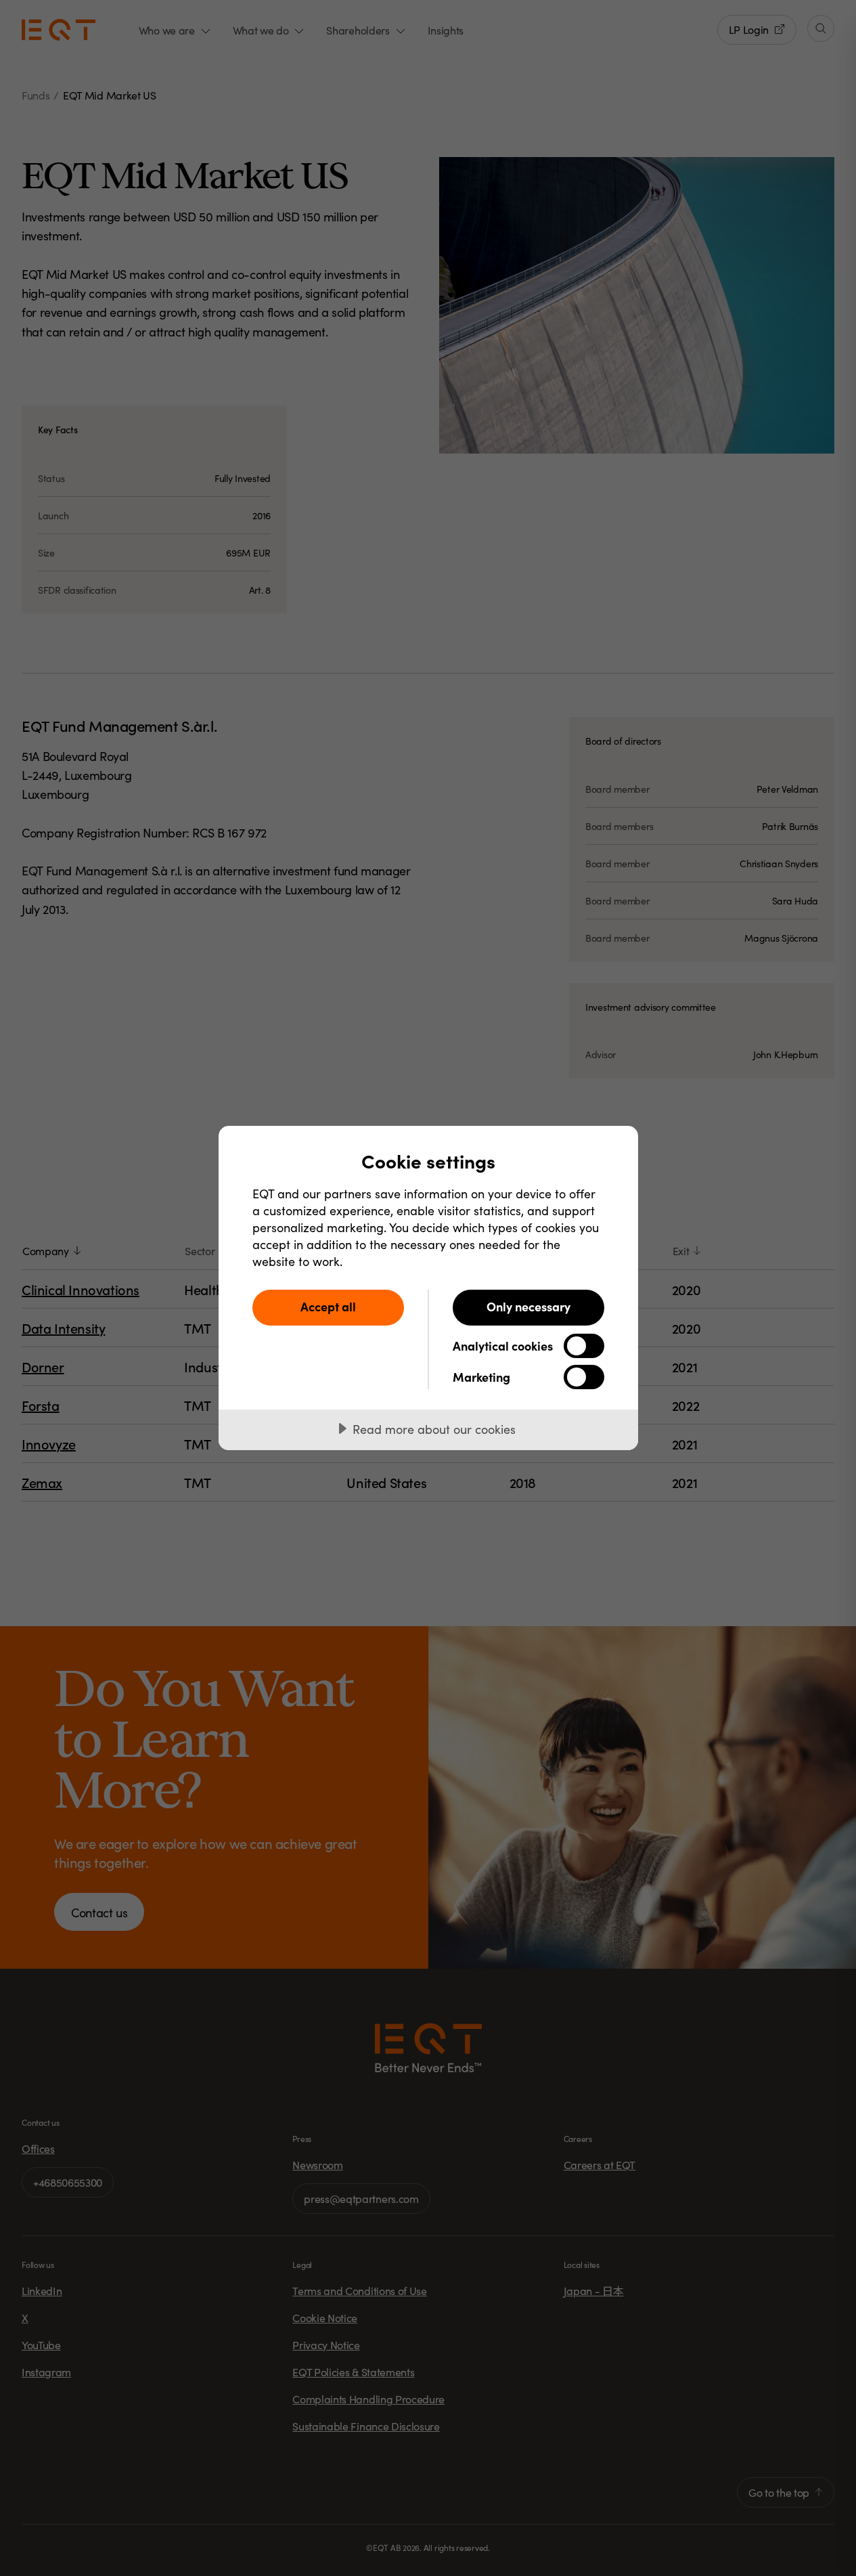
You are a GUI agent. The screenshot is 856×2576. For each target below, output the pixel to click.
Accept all (328, 1306)
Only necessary (528, 1306)
